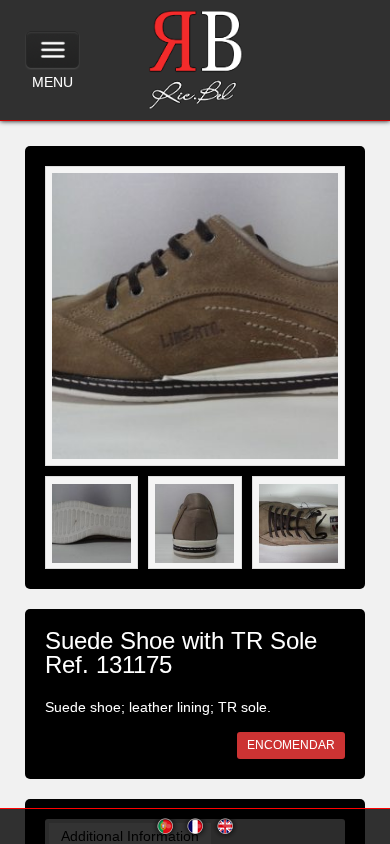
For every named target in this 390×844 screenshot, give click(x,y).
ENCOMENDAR (291, 745)
